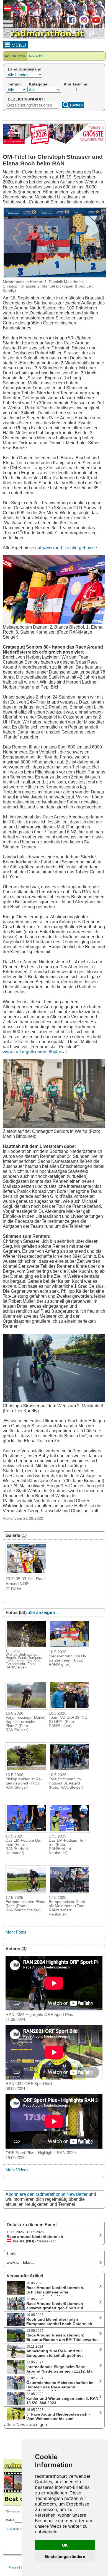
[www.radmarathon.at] (44, 38)
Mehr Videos (17, 2170)
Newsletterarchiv (18, 2529)
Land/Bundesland (25, 69)
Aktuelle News (15, 56)
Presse (13, 2567)
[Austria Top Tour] (54, 143)
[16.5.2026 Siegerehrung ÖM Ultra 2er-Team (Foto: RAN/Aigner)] (70, 1647)
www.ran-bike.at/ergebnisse (70, 548)
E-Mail (10, 2520)
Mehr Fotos (16, 1932)
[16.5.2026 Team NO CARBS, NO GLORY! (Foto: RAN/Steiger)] (70, 1708)
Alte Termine (75, 84)
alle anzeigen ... (44, 1613)
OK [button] (65, 2545)
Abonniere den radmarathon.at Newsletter (47, 2194)
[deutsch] (7, 10)
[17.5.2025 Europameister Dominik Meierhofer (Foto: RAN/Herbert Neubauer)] (70, 1892)
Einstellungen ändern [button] (65, 2556)
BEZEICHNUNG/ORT (27, 99)
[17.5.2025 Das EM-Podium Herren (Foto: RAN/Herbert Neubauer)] (70, 1831)
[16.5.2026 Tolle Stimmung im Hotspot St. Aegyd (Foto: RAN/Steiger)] (70, 1770)
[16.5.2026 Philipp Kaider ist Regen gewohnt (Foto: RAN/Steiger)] (26, 1770)
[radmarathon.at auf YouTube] (95, 24)
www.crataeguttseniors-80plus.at (35, 1052)
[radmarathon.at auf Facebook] (71, 24)
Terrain (14, 84)
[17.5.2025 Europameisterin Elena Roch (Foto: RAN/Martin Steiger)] (26, 1892)
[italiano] (25, 10)
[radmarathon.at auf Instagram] (83, 24)
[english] (16, 10)
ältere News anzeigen (26, 2425)
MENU (18, 45)
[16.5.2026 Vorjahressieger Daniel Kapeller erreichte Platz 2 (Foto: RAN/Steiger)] (26, 1708)
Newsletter (36, 56)
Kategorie (38, 84)
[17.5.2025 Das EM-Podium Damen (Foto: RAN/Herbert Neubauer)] (26, 1831)
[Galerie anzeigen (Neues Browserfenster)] (26, 1573)
